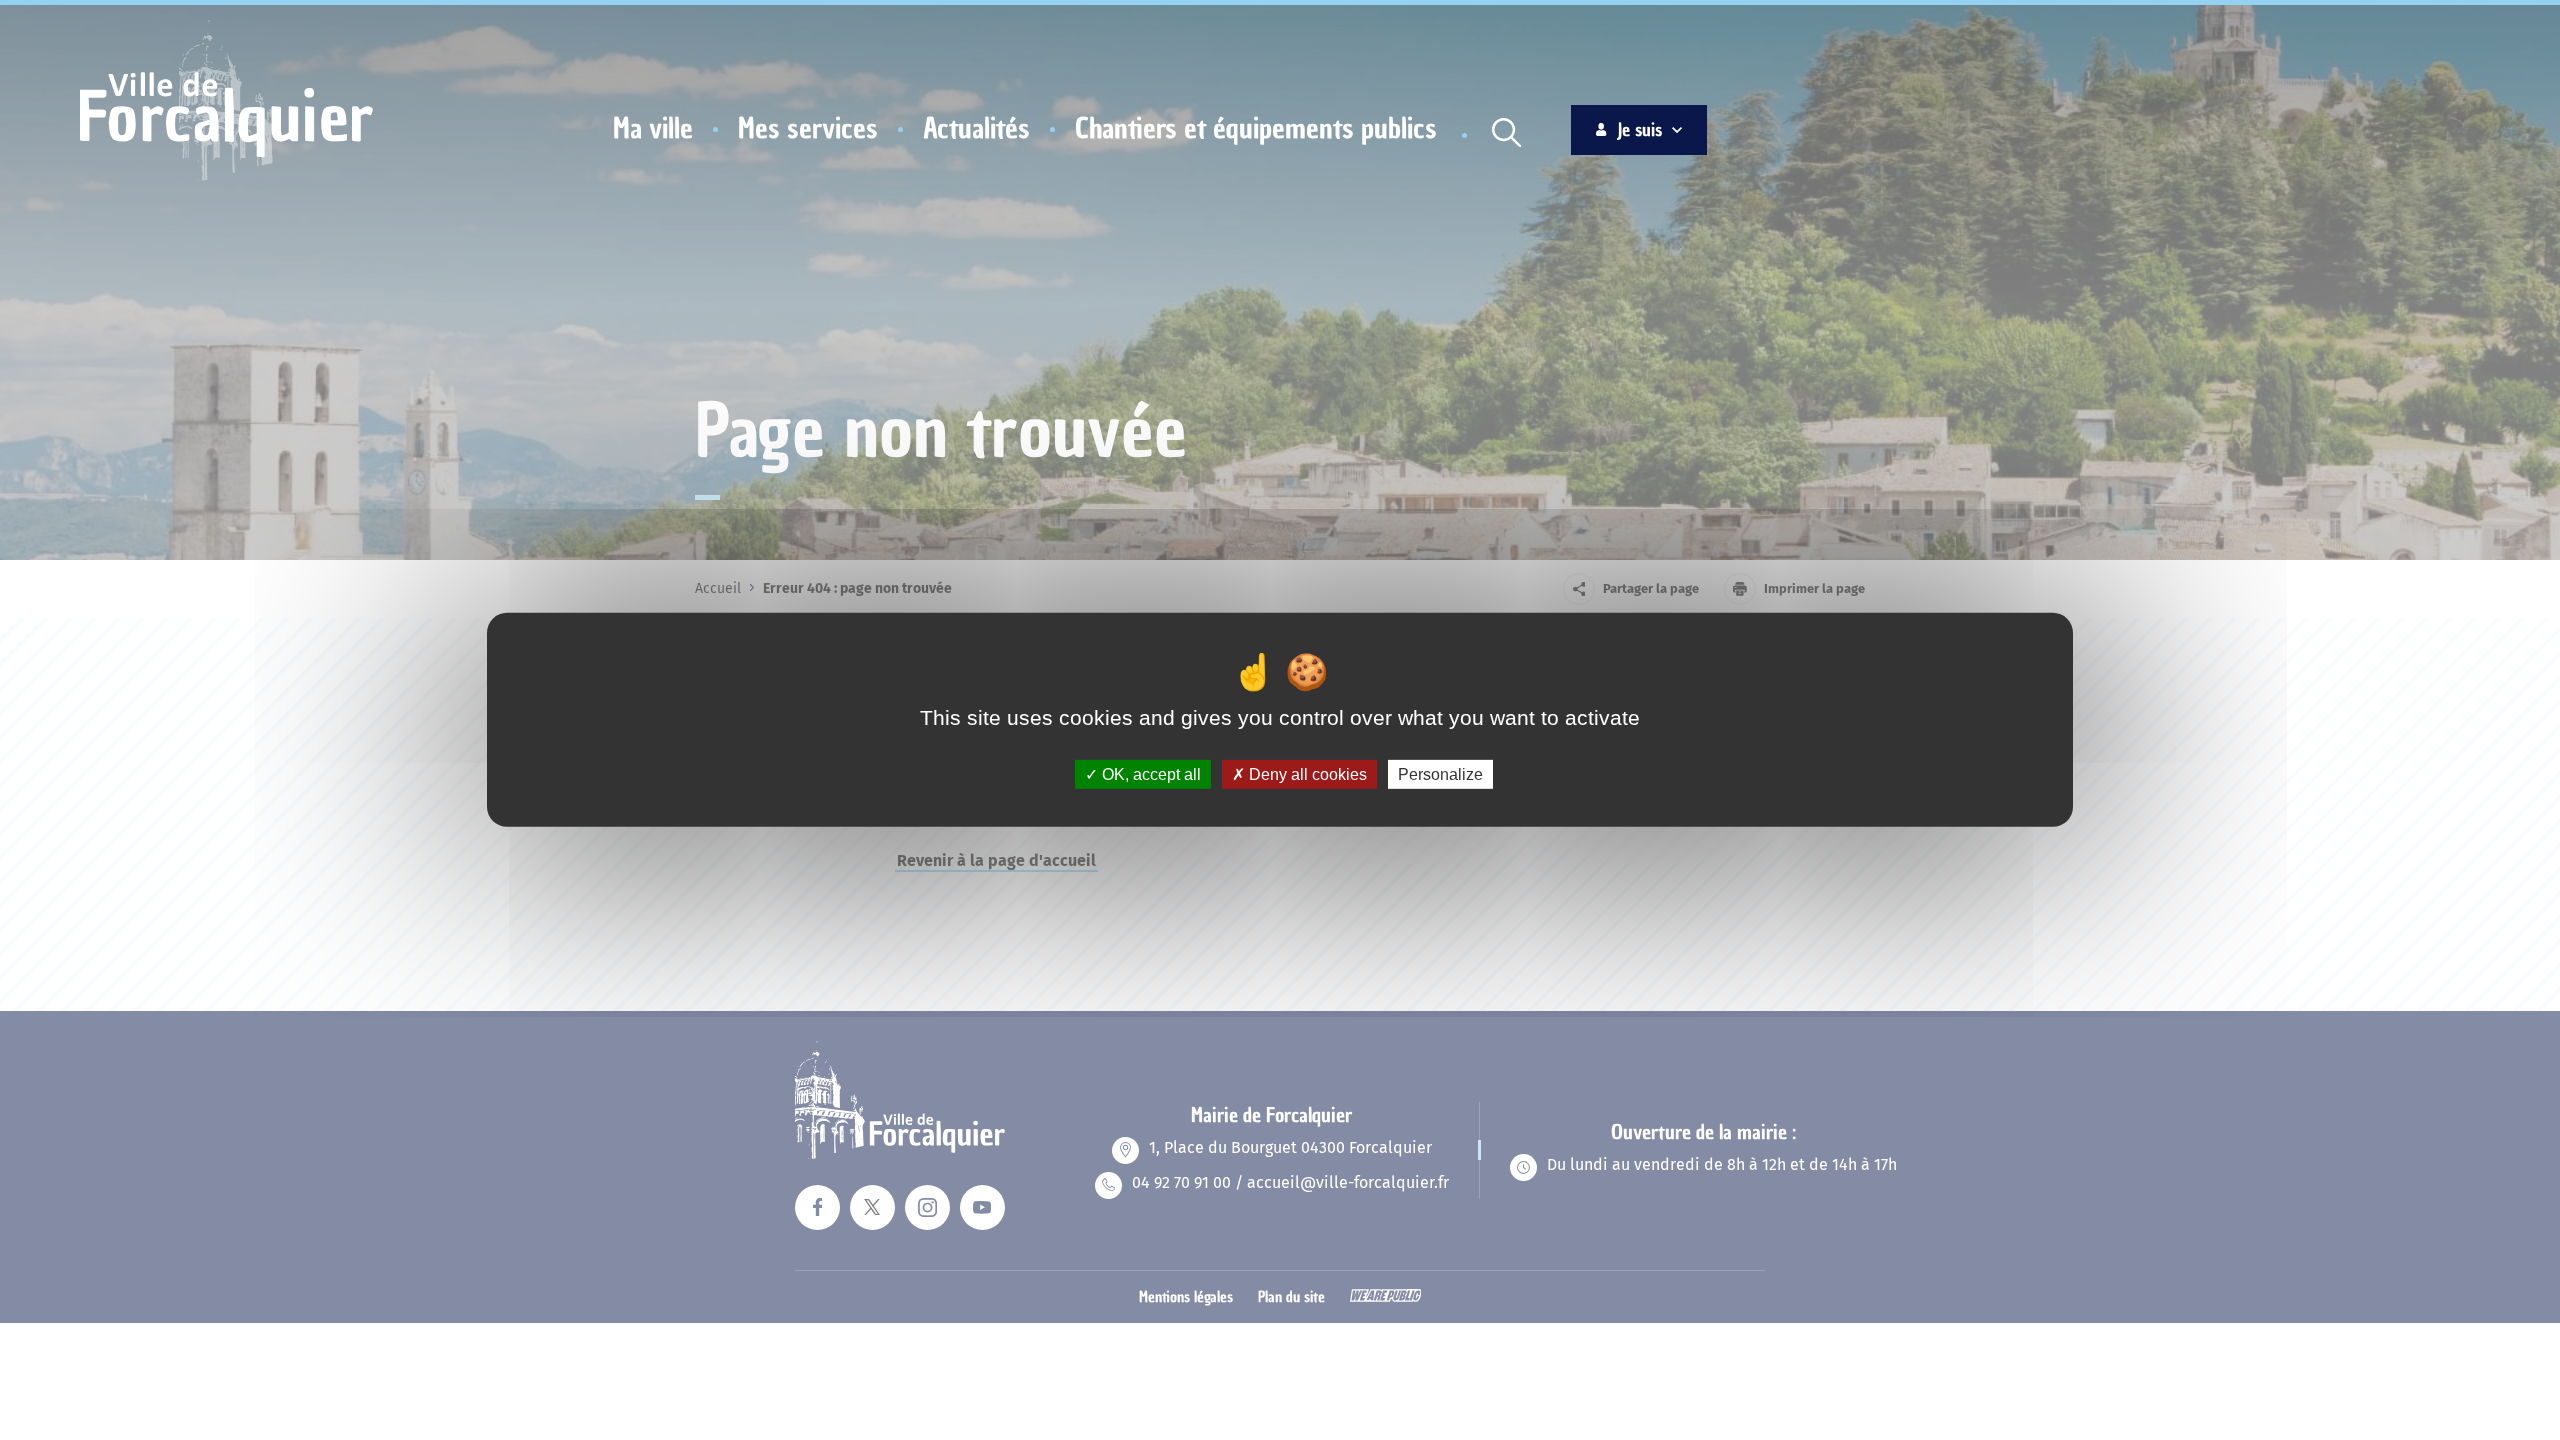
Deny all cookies (1306, 774)
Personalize (1440, 774)
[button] (653, 129)
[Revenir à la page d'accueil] (226, 178)
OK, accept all (1149, 774)
